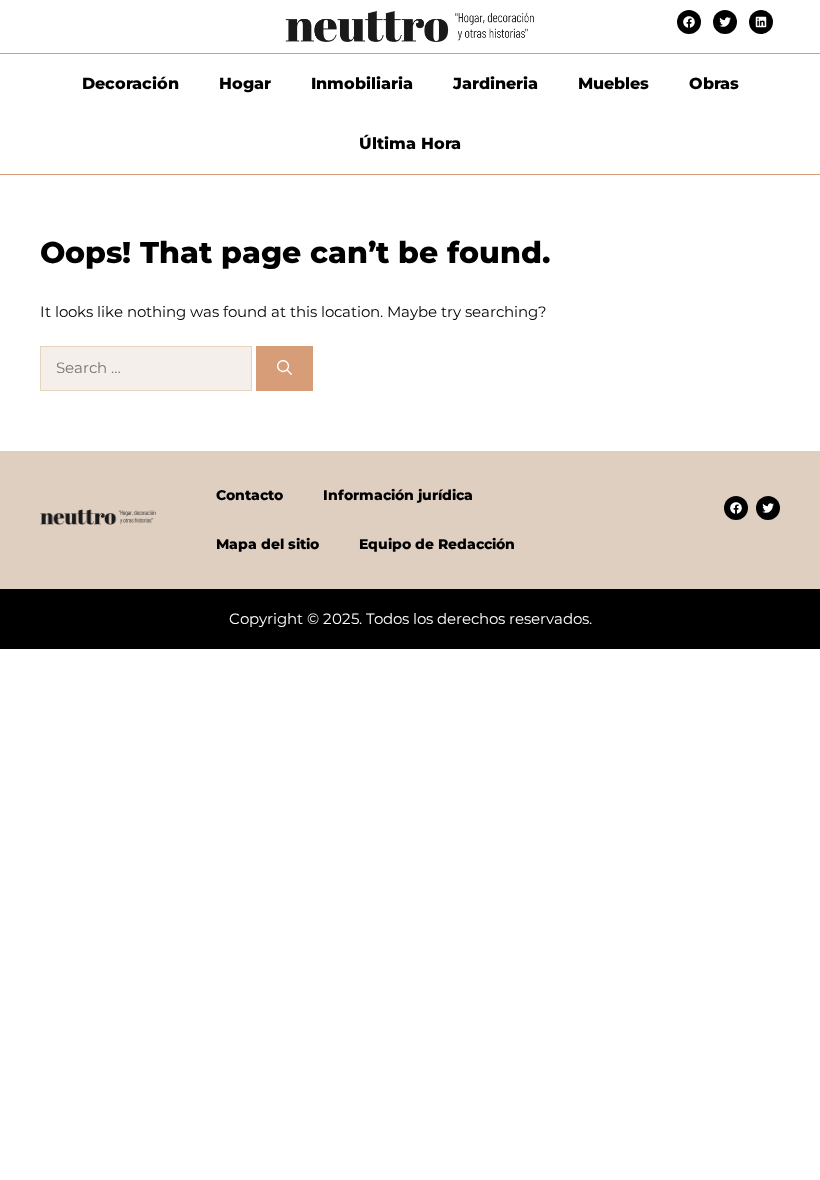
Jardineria (495, 83)
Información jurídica (398, 495)
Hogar (245, 83)
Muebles (613, 83)
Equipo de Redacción (437, 544)
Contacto (249, 495)
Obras (714, 83)
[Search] (284, 368)
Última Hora (410, 143)
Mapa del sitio (267, 544)
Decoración (130, 83)
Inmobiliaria (362, 83)
